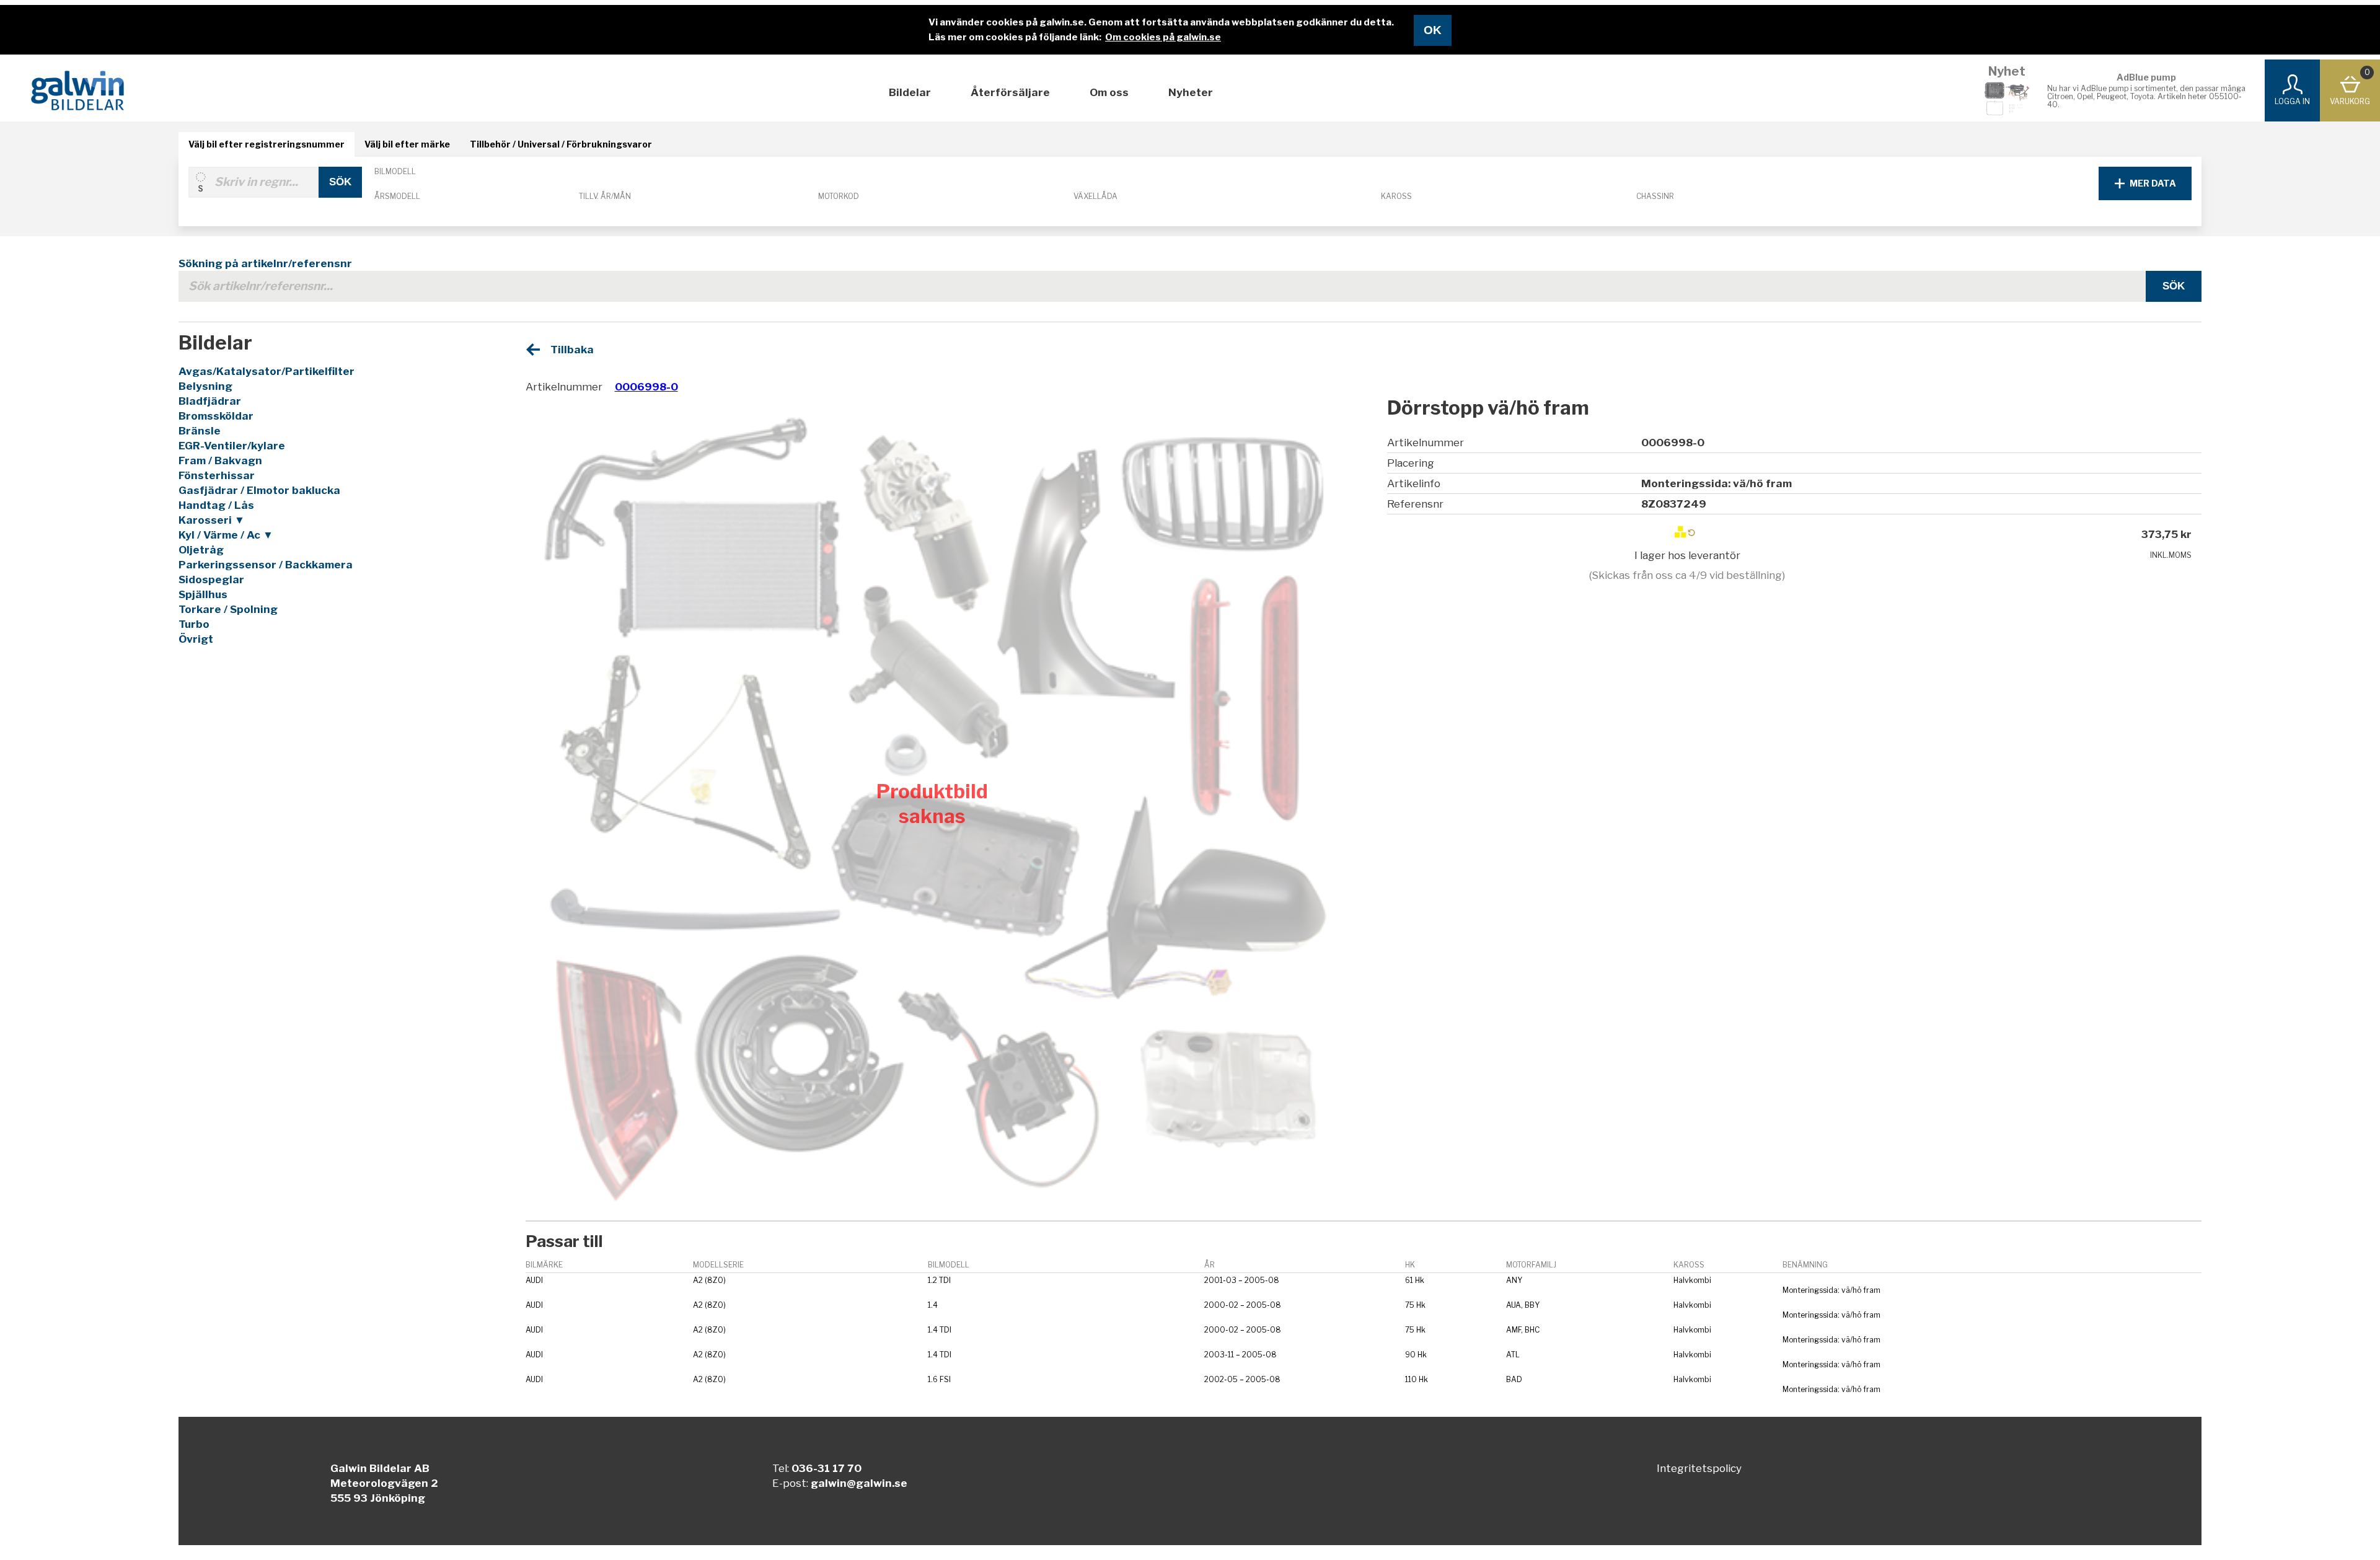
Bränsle (200, 431)
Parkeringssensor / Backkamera (266, 565)
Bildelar (910, 92)
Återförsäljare (1010, 92)
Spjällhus (203, 594)
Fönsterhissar (217, 475)
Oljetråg (201, 550)
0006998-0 (646, 387)
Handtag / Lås (216, 505)
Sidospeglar (211, 579)
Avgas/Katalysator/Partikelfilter (267, 371)
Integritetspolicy (1699, 1468)
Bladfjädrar (210, 401)
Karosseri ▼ (212, 520)
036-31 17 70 (826, 1468)
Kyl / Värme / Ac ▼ (226, 535)
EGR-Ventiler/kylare (232, 446)
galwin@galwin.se (859, 1483)
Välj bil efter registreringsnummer (267, 144)
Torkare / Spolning (228, 609)
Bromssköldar (216, 416)
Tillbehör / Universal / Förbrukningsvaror (561, 144)
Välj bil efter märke (407, 144)
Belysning (205, 386)
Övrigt (196, 639)
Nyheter (1191, 92)
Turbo (194, 624)
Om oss (1109, 92)
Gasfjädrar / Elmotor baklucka (259, 490)
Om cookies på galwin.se (1163, 37)
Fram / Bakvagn (220, 461)
